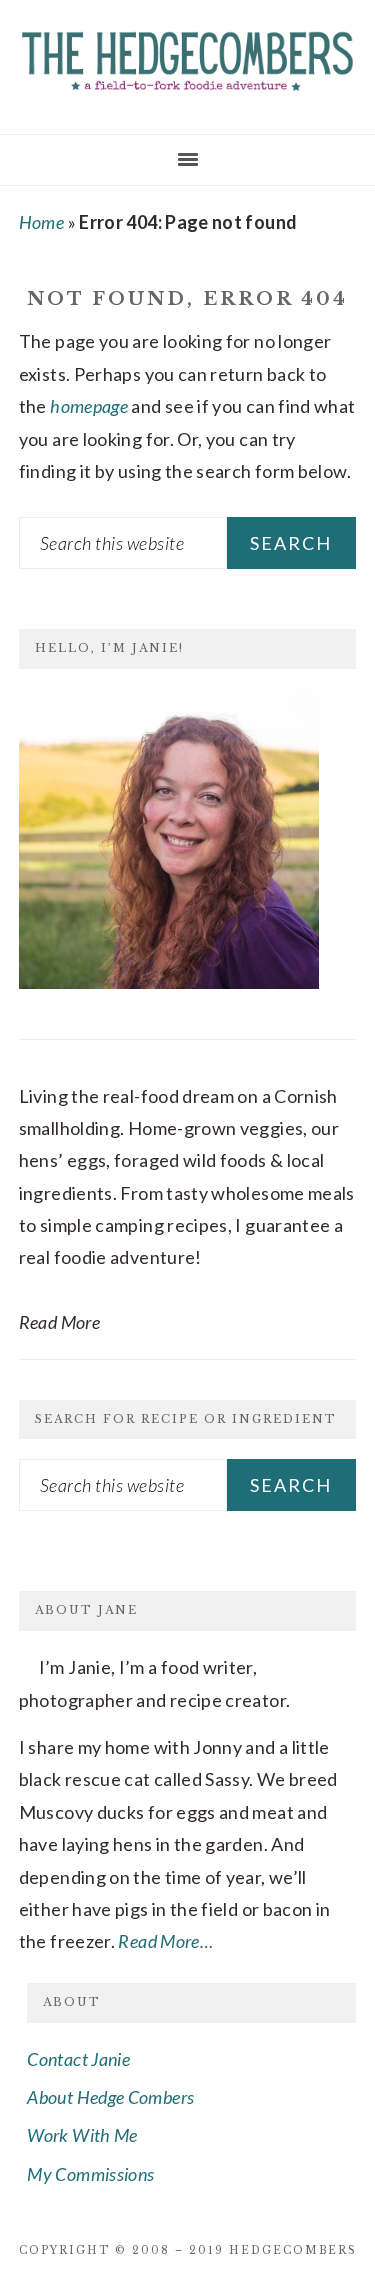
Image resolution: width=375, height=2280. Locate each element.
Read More (59, 1322)
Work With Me (82, 2135)
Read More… (165, 1941)
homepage (89, 406)
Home (41, 222)
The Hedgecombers (187, 60)
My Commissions (90, 2174)
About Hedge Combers (110, 2097)
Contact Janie (78, 2059)
